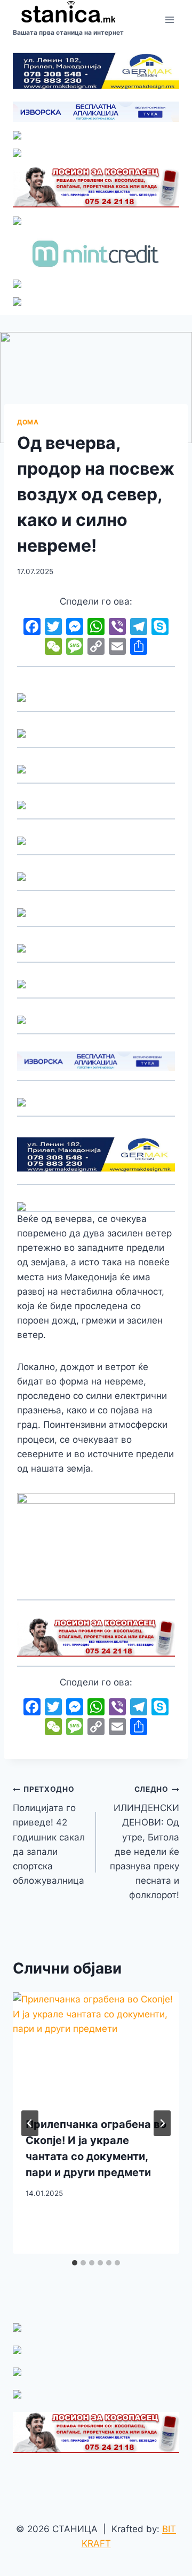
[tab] (75, 2263)
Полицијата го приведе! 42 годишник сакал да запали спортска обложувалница (49, 1835)
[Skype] (160, 628)
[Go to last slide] (30, 2123)
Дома (28, 422)
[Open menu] (169, 20)
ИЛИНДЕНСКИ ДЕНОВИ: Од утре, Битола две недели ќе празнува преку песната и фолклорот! (145, 1843)
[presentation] (96, 2048)
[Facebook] (32, 628)
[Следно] (162, 2123)
